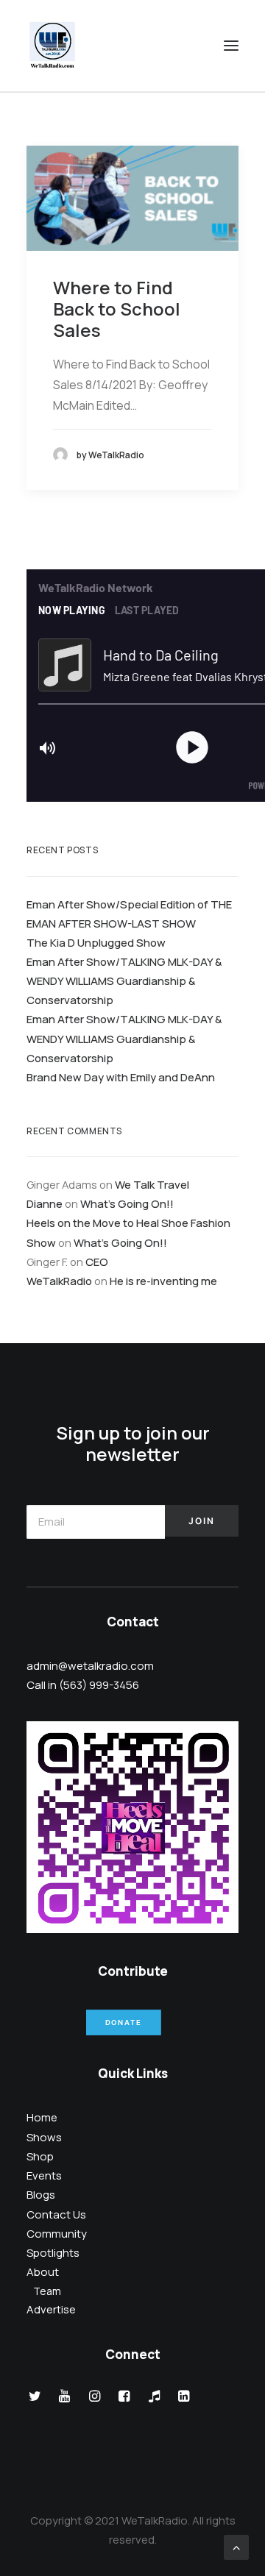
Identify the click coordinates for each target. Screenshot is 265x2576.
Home (42, 2117)
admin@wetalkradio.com (90, 1666)
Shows (44, 2137)
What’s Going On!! (127, 1203)
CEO (97, 1262)
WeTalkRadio (59, 1281)
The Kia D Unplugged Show (96, 942)
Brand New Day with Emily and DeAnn (121, 1077)
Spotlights (53, 2253)
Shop (40, 2156)
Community (57, 2234)
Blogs (41, 2195)
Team (47, 2291)
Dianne (45, 1203)
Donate (123, 2023)
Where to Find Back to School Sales (117, 309)
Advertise (51, 2309)
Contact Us (56, 2214)
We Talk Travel (152, 1184)
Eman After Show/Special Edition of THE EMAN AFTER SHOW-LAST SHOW (129, 914)
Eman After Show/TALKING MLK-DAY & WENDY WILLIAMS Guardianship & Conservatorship (124, 981)
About (43, 2272)
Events (44, 2175)
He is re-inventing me (163, 1281)
